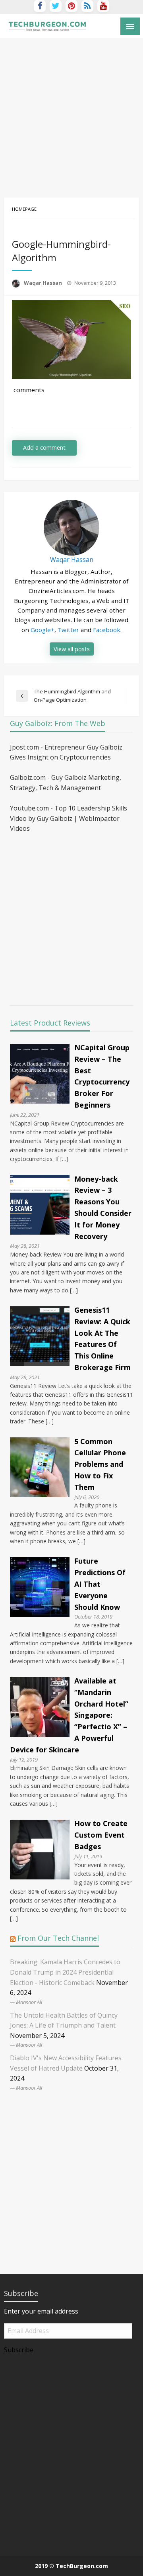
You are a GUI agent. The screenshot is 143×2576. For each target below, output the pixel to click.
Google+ (43, 630)
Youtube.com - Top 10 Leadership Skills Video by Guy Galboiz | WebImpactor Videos (69, 818)
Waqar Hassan (43, 283)
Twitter (68, 630)
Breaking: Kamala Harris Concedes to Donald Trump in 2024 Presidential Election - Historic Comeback (65, 1972)
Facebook (107, 630)
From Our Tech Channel (58, 1938)
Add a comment (44, 447)
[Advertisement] (71, 114)
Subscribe (19, 2350)
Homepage (24, 209)
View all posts (72, 649)
